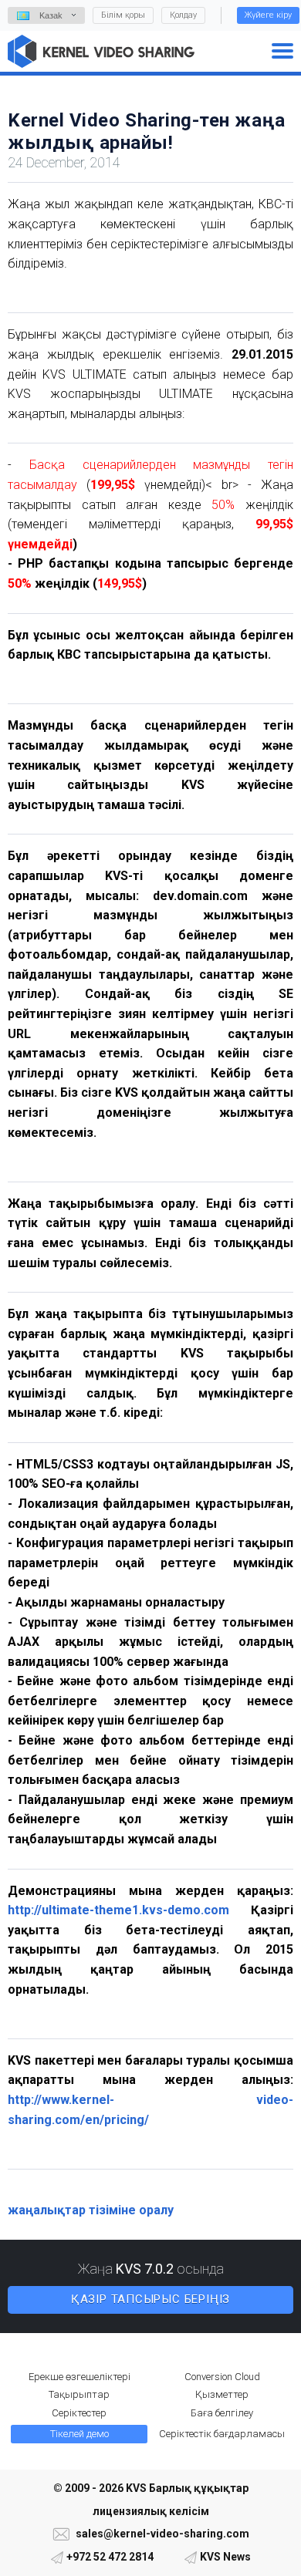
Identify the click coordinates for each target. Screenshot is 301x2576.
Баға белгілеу (222, 2413)
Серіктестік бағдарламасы (222, 2434)
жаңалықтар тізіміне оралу (91, 2210)
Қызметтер (222, 2394)
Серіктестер (79, 2413)
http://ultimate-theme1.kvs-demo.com (118, 1910)
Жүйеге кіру (268, 15)
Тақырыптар (79, 2394)
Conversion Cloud (222, 2377)
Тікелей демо (79, 2434)
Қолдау (183, 15)
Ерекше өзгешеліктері (79, 2377)
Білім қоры (123, 15)
